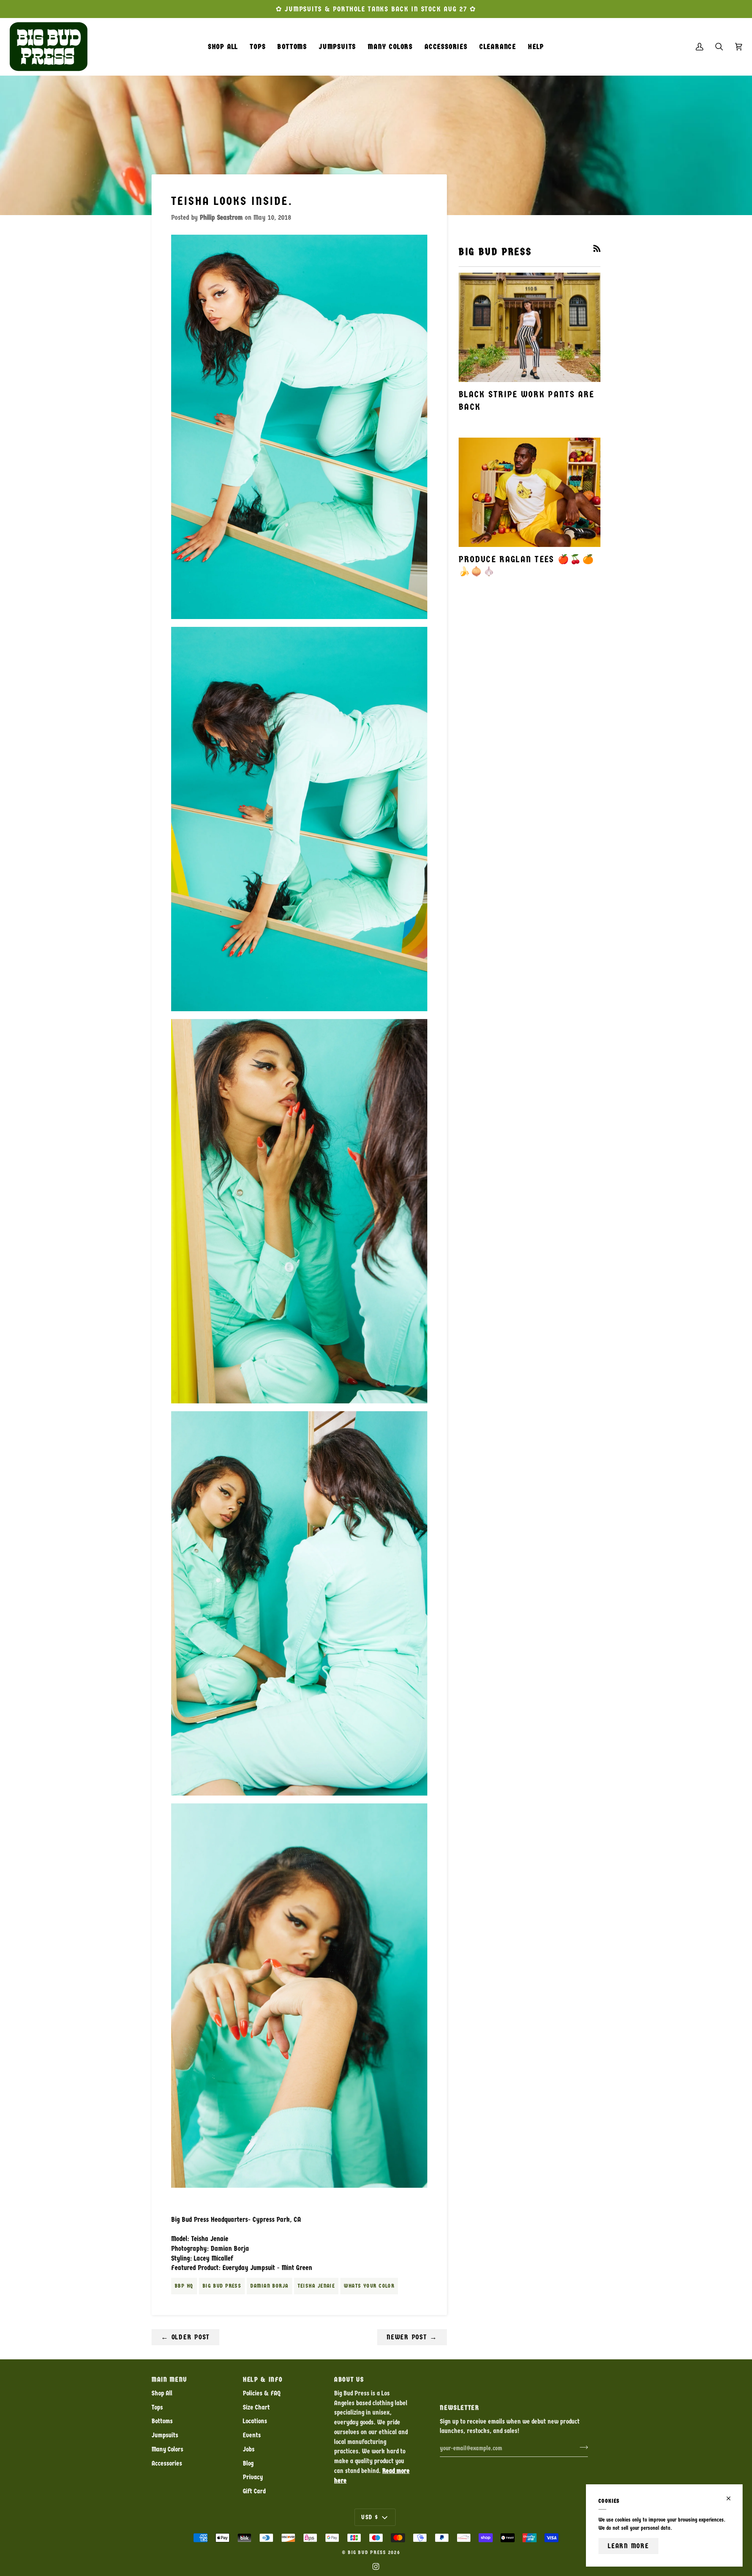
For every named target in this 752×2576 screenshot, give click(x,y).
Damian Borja (269, 2286)
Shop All (162, 2393)
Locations (255, 2421)
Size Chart (256, 2407)
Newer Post (412, 2337)
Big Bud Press (222, 2286)
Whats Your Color (369, 2286)
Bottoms (162, 2421)
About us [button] (349, 2380)
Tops (157, 2407)
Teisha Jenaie (316, 2286)
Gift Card (254, 2491)
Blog (248, 2463)
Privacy (253, 2477)
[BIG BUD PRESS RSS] (597, 248)
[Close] (732, 2498)
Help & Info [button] (263, 2380)
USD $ (370, 2517)
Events (252, 2435)
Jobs (249, 2449)
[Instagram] (376, 2567)
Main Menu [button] (169, 2380)
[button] (258, 47)
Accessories (167, 2463)
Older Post (185, 2337)
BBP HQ (184, 2286)
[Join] (581, 2447)
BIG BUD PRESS (367, 2552)
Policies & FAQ (262, 2393)
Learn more (628, 2546)
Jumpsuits (165, 2435)
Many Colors (167, 2449)
